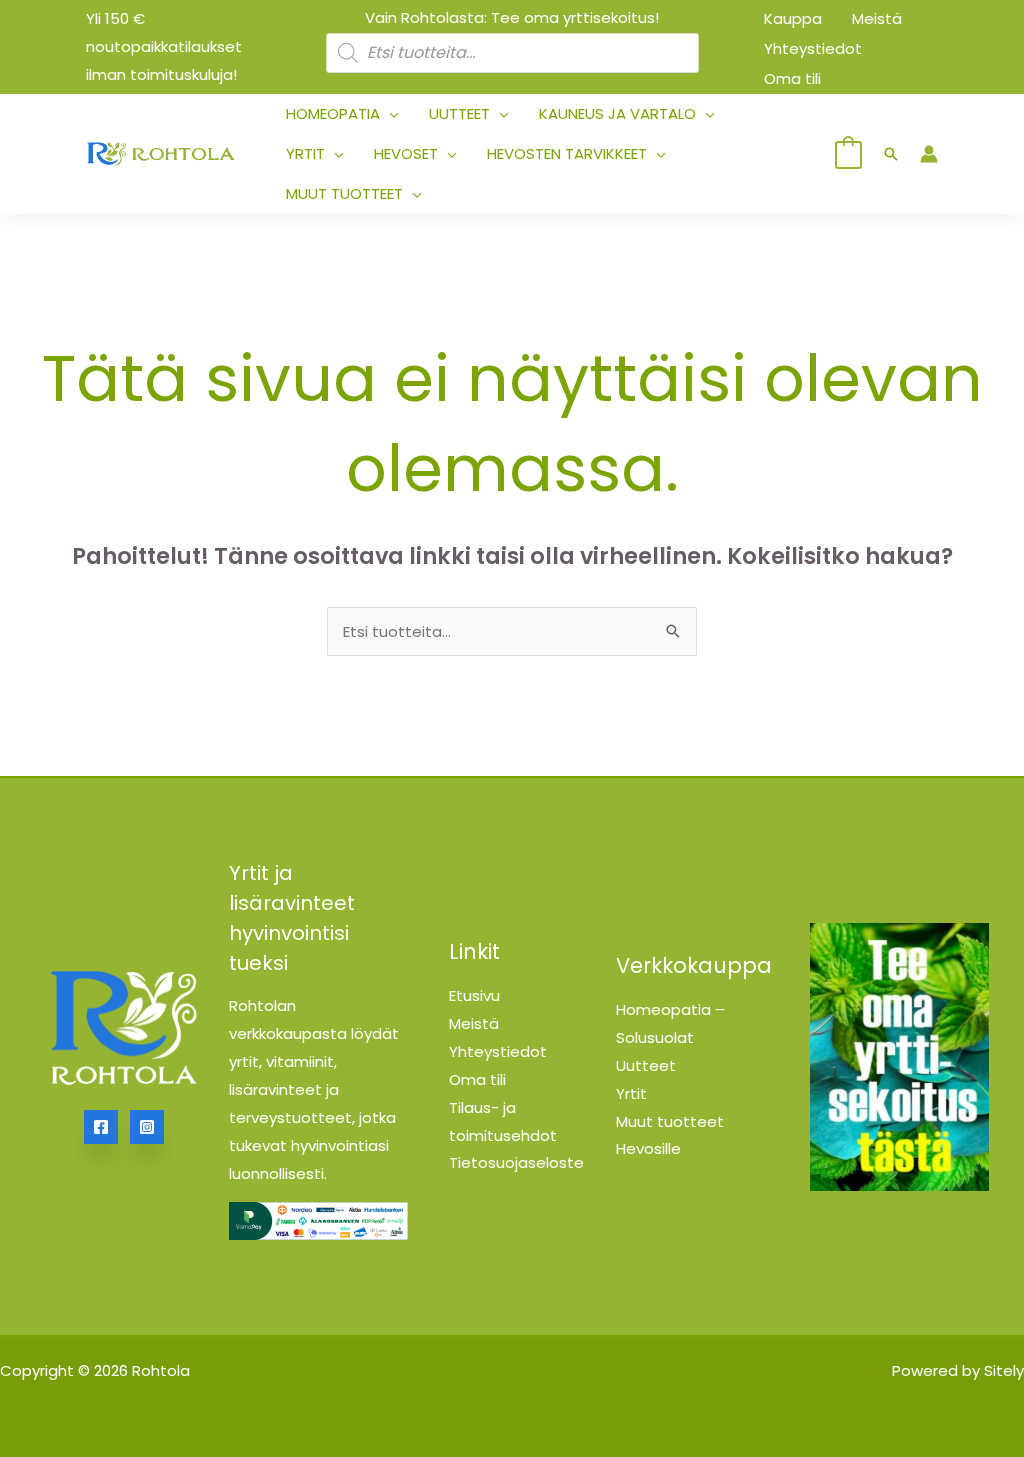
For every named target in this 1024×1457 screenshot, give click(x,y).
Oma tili (477, 1079)
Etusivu (474, 995)
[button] (389, 114)
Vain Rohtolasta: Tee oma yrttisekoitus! (512, 17)
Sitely (1004, 1370)
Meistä (474, 1023)
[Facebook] (101, 1127)
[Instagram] (147, 1127)
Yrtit (631, 1093)
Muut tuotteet (670, 1121)
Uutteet (646, 1065)
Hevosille (648, 1148)
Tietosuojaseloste (516, 1162)
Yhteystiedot (498, 1051)
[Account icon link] (929, 154)
